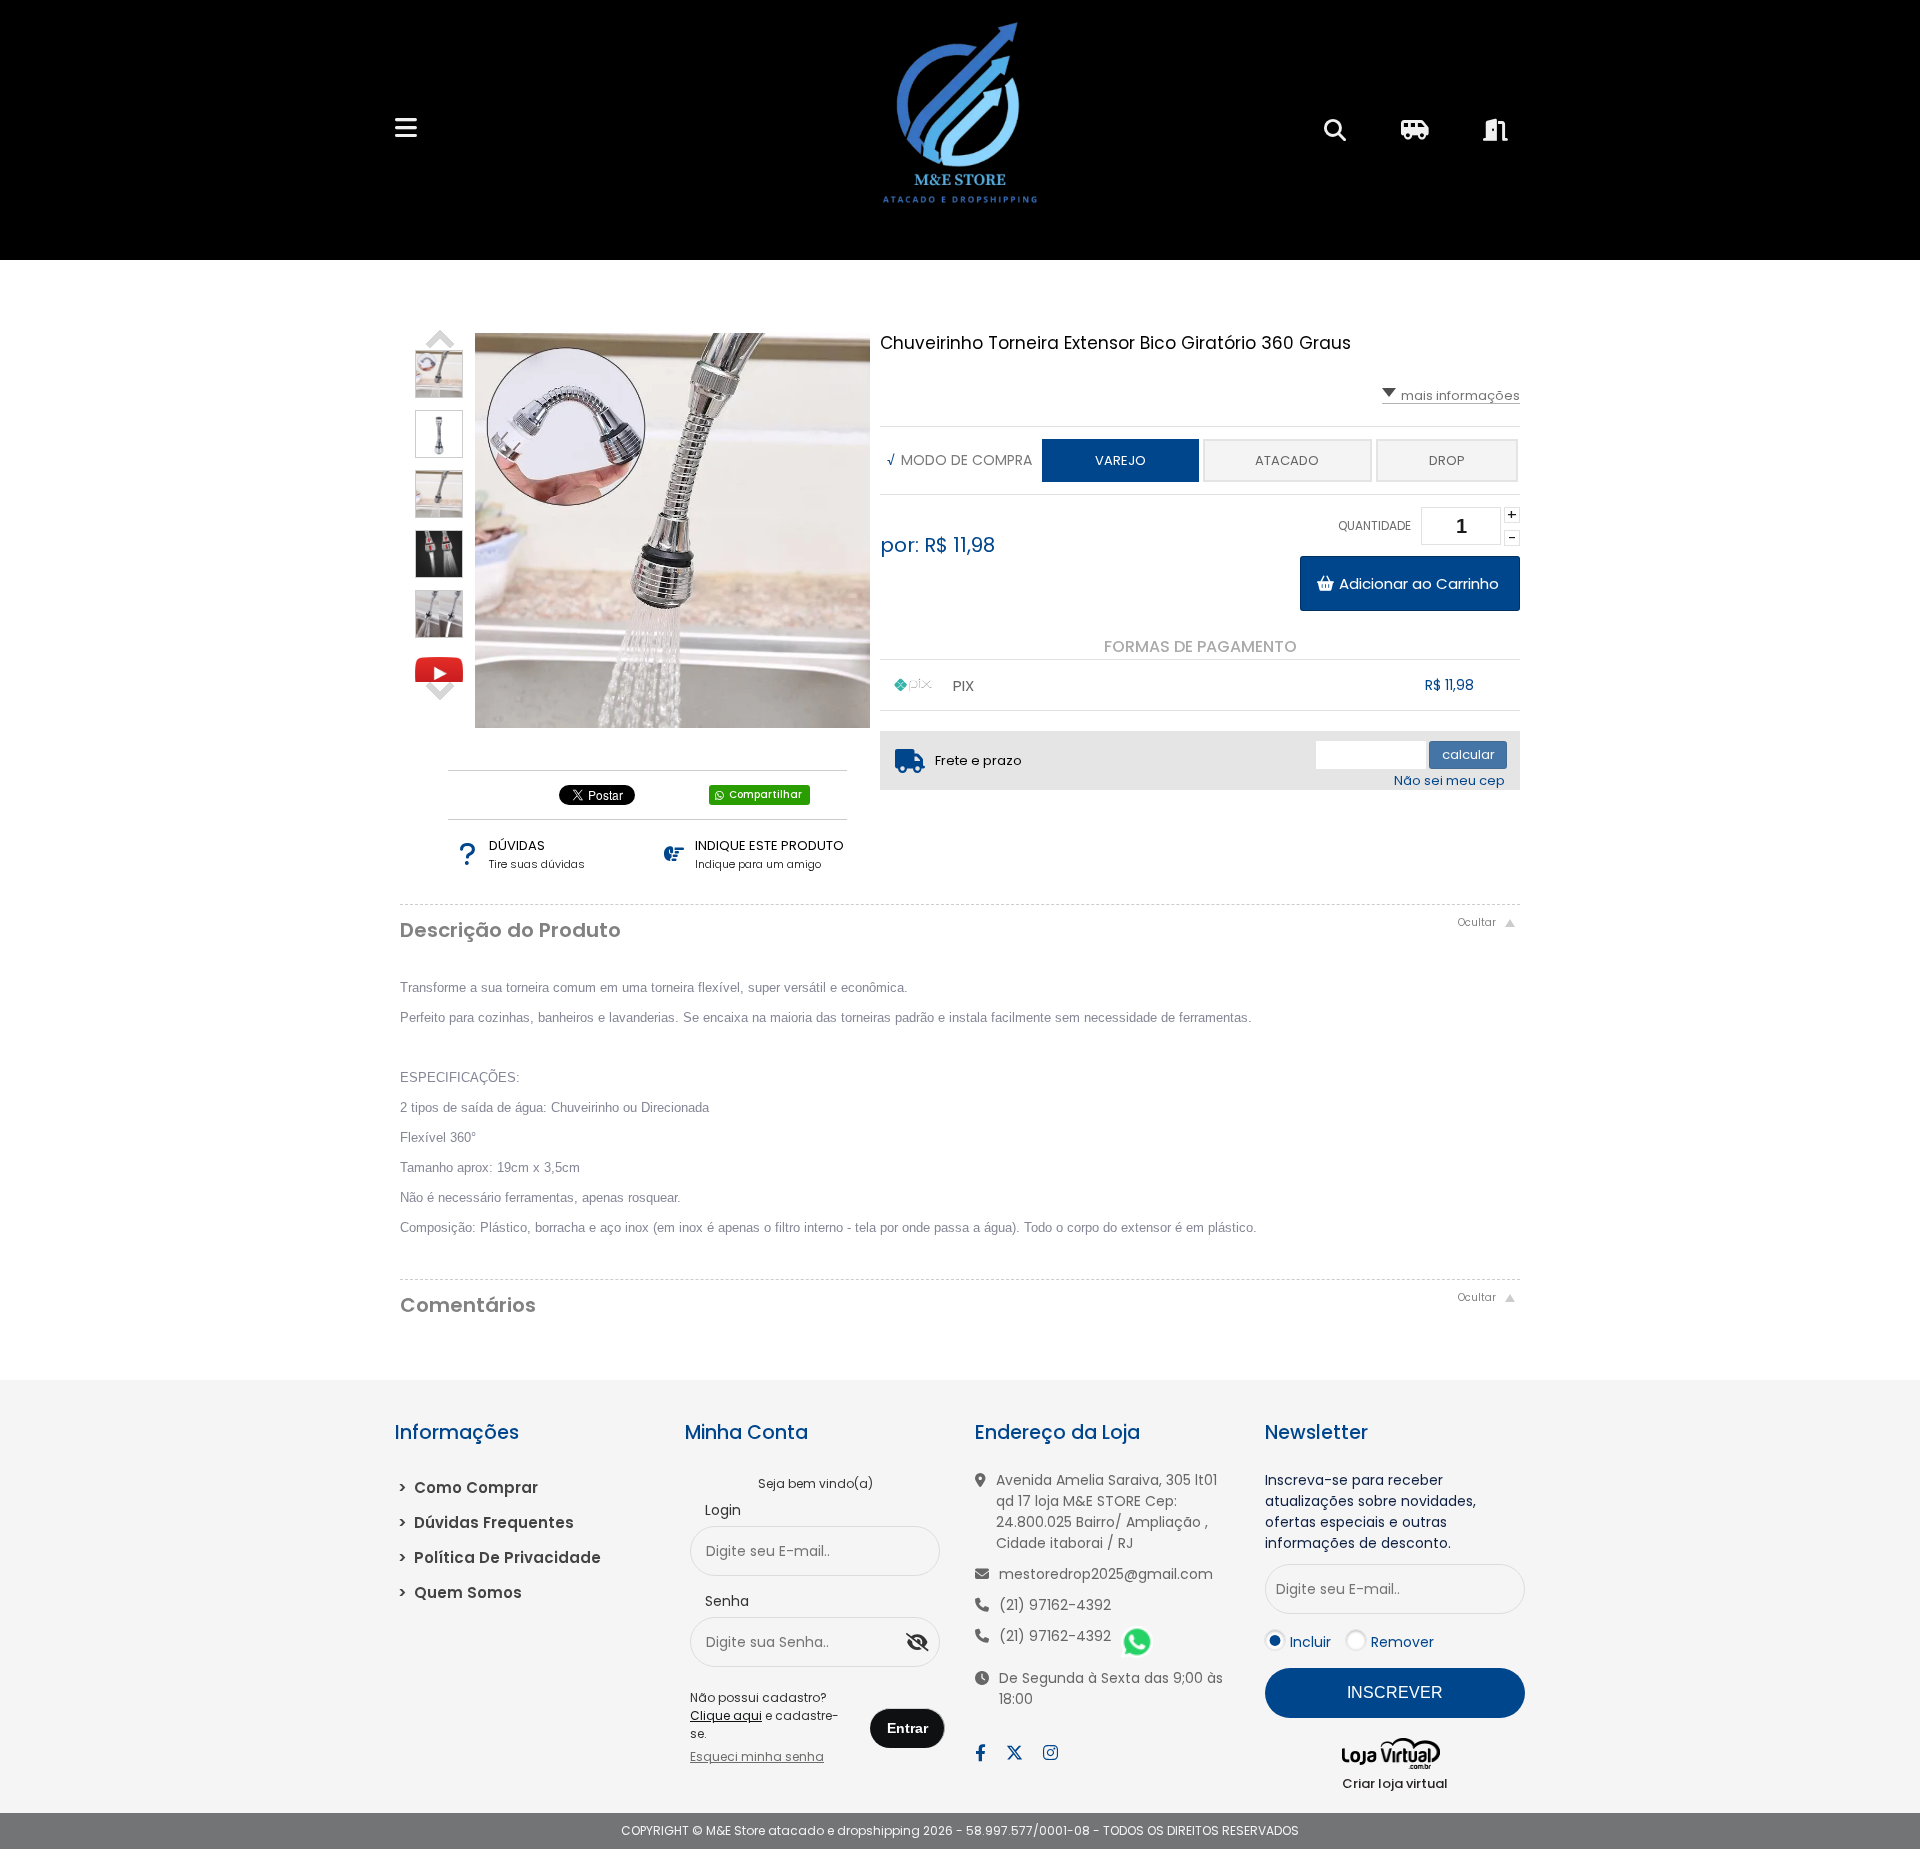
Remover (1402, 1642)
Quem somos (460, 1592)
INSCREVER (1395, 1692)
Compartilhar (765, 794)
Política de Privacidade (499, 1557)
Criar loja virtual (1395, 1783)
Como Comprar (468, 1487)
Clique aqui (726, 1715)
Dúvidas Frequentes (486, 1522)
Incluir (1310, 1642)
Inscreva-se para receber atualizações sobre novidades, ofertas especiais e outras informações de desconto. (1370, 1511)
